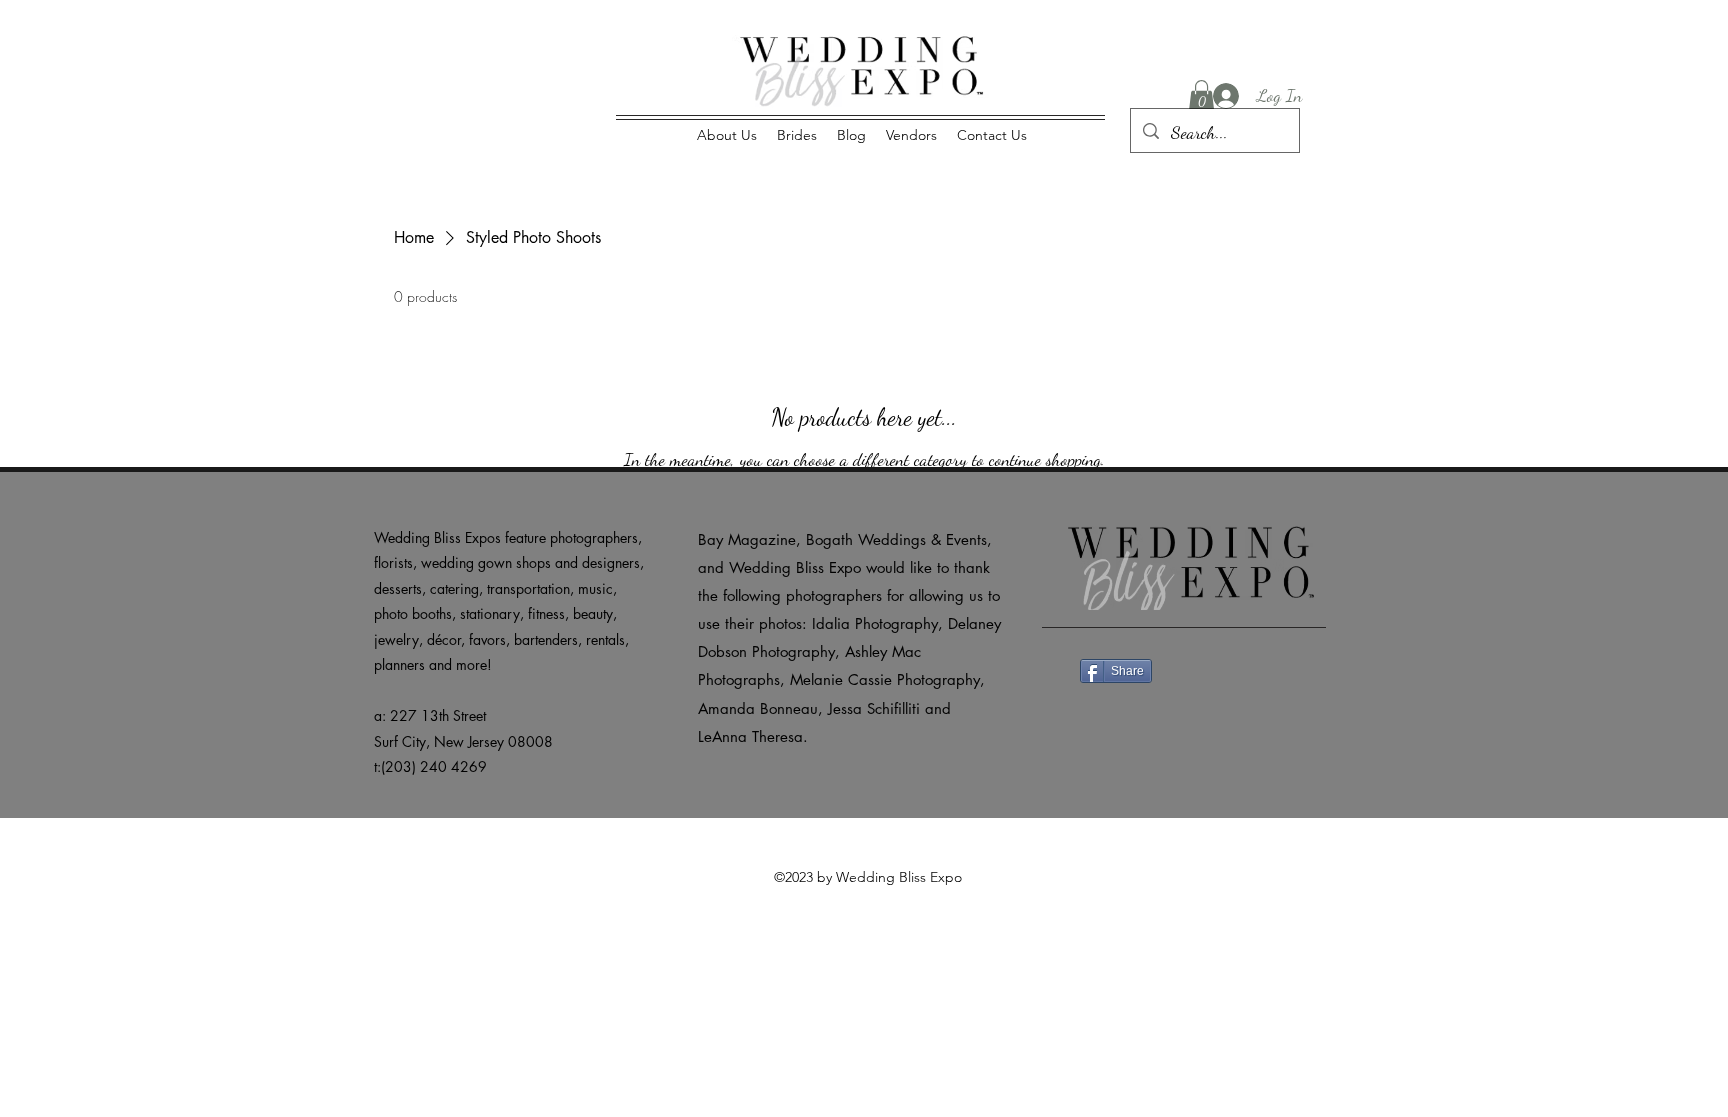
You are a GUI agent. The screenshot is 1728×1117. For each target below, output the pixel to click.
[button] (1201, 96)
